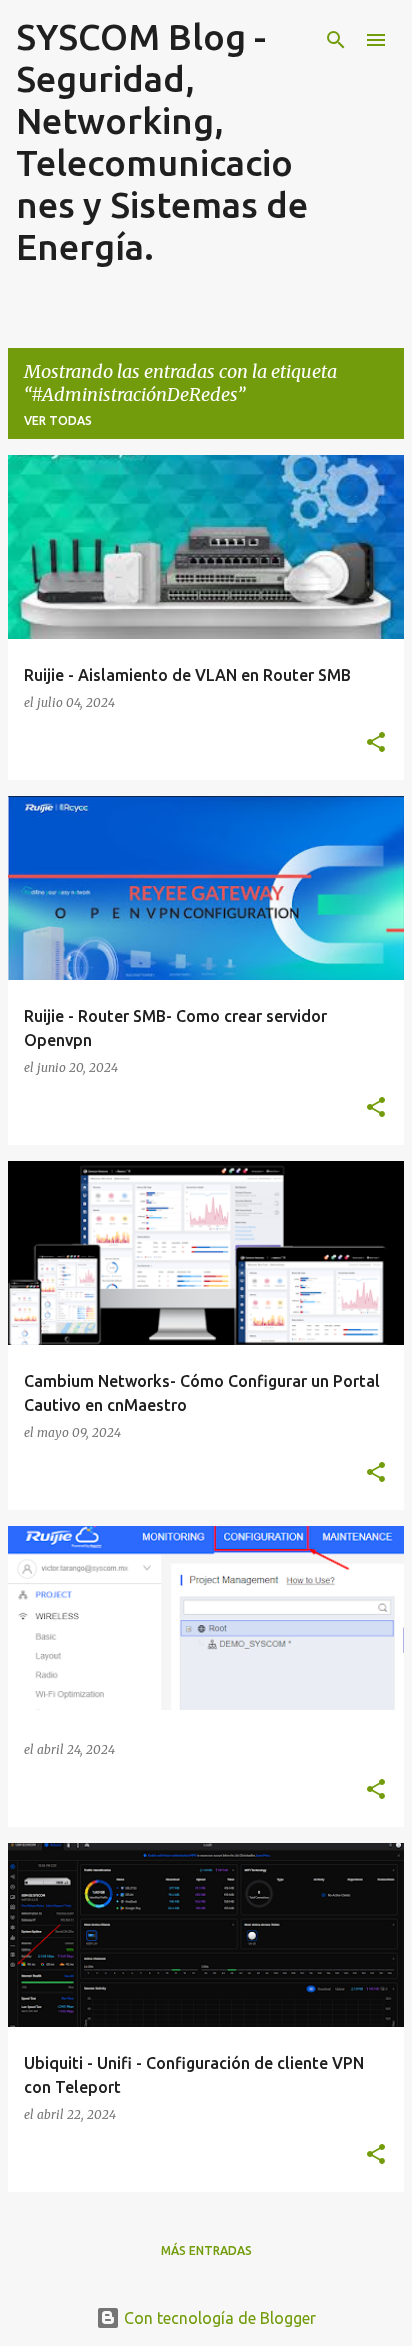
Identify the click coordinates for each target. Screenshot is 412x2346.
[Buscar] (336, 40)
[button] (376, 743)
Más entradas (206, 2250)
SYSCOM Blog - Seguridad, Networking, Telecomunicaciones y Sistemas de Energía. (162, 141)
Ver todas (58, 420)
